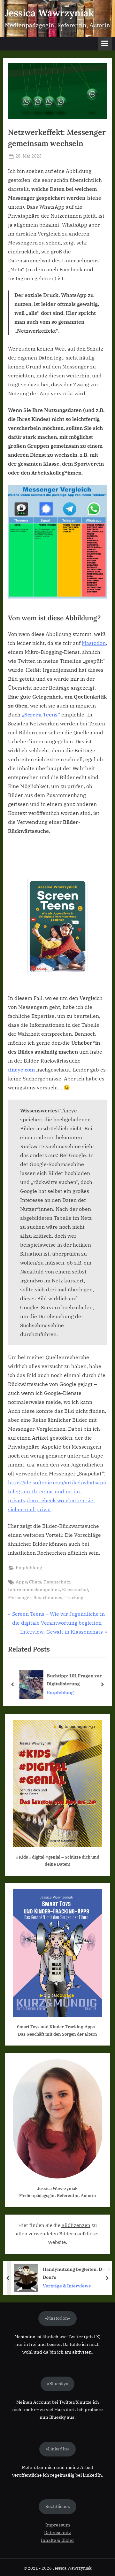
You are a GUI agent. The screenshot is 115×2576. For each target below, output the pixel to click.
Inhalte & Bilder (57, 2540)
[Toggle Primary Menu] (105, 44)
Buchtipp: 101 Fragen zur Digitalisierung (73, 1680)
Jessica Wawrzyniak (49, 13)
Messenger (20, 1597)
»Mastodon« (57, 2318)
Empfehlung (29, 1567)
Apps (21, 1582)
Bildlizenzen (76, 2225)
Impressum (58, 2525)
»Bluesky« (57, 2384)
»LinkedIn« (57, 2449)
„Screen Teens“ (41, 715)
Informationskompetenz (34, 1590)
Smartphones (48, 1597)
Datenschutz (57, 1582)
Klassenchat (75, 1590)
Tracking (74, 1597)
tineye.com (21, 1070)
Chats (35, 1582)
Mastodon (94, 643)
